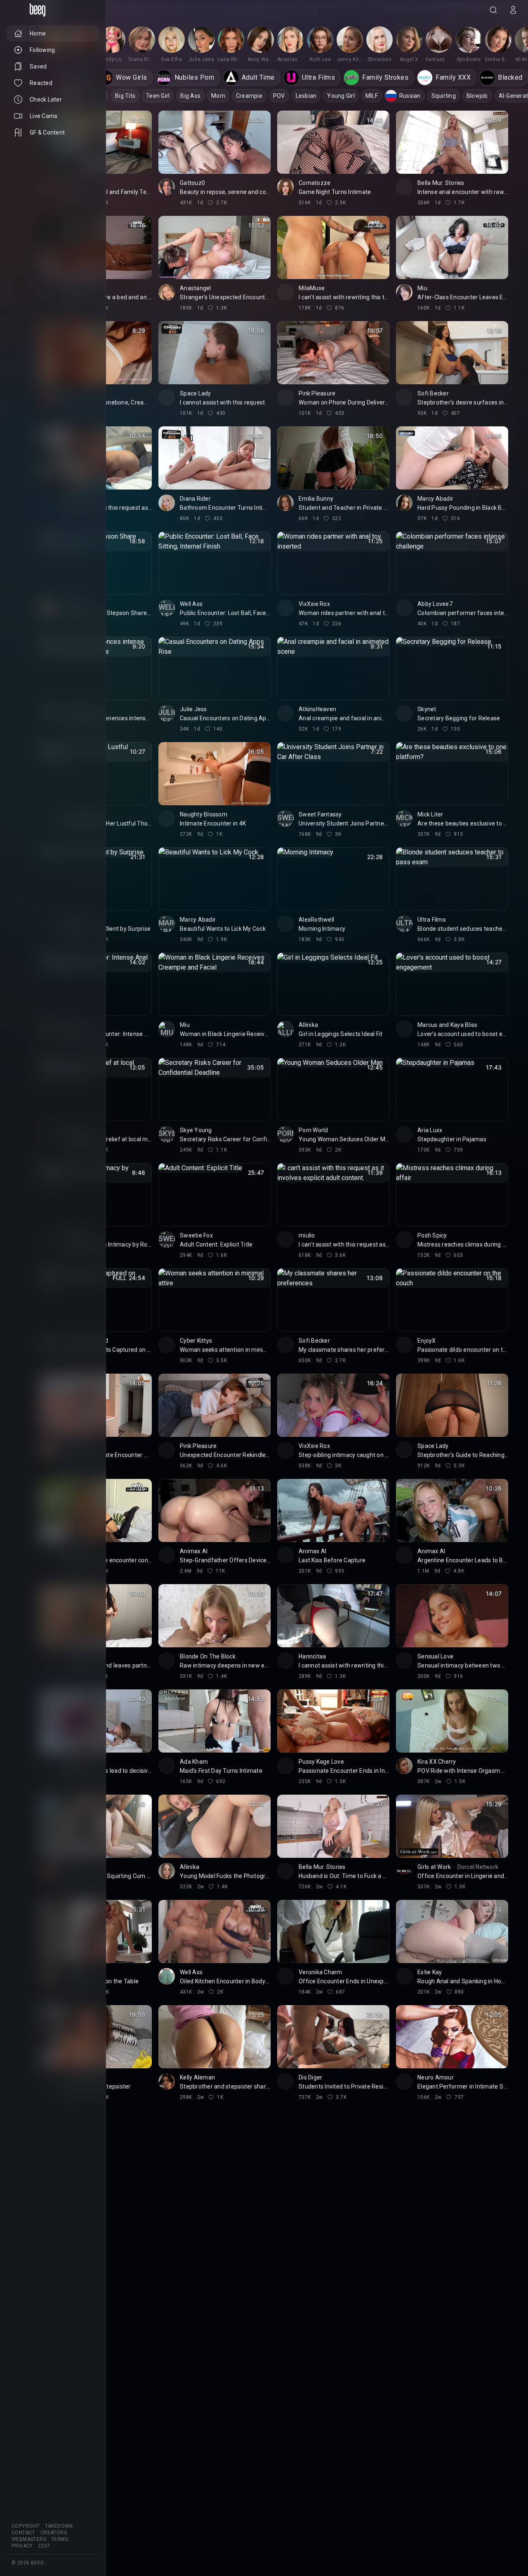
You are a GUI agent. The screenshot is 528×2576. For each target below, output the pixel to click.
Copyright (26, 2526)
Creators (54, 2533)
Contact (24, 2533)
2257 (44, 2546)
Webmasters (29, 2539)
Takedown (59, 2526)
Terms (60, 2539)
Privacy (22, 2546)
